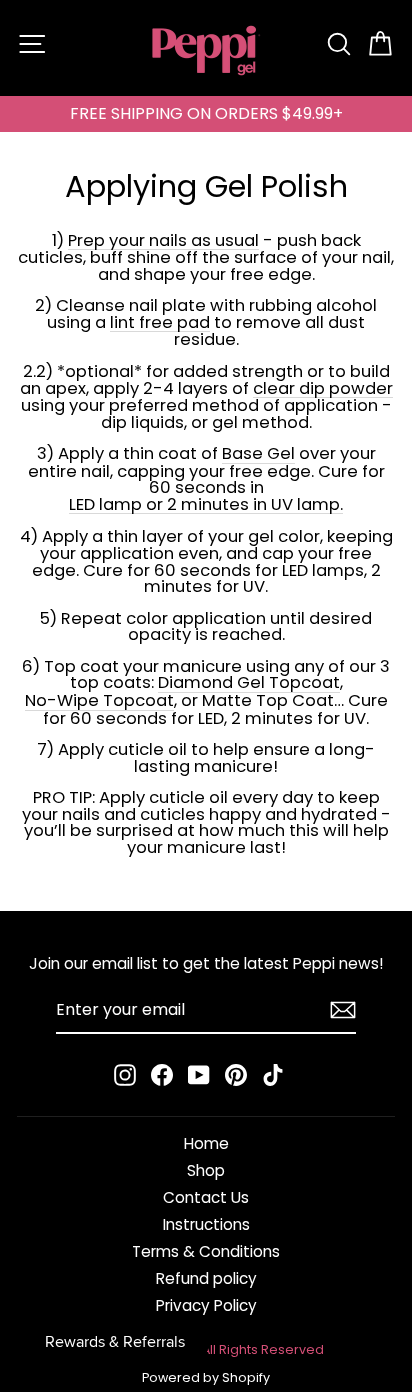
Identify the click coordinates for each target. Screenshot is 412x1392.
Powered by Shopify (206, 1377)
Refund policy (206, 1278)
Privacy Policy (206, 1305)
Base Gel (258, 455)
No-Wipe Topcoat (99, 702)
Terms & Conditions (206, 1251)
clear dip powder (323, 390)
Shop (206, 1170)
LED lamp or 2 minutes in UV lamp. (206, 506)
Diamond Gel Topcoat (249, 684)
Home (206, 1143)
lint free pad (160, 324)
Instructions (206, 1224)
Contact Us (206, 1197)
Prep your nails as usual (163, 242)
